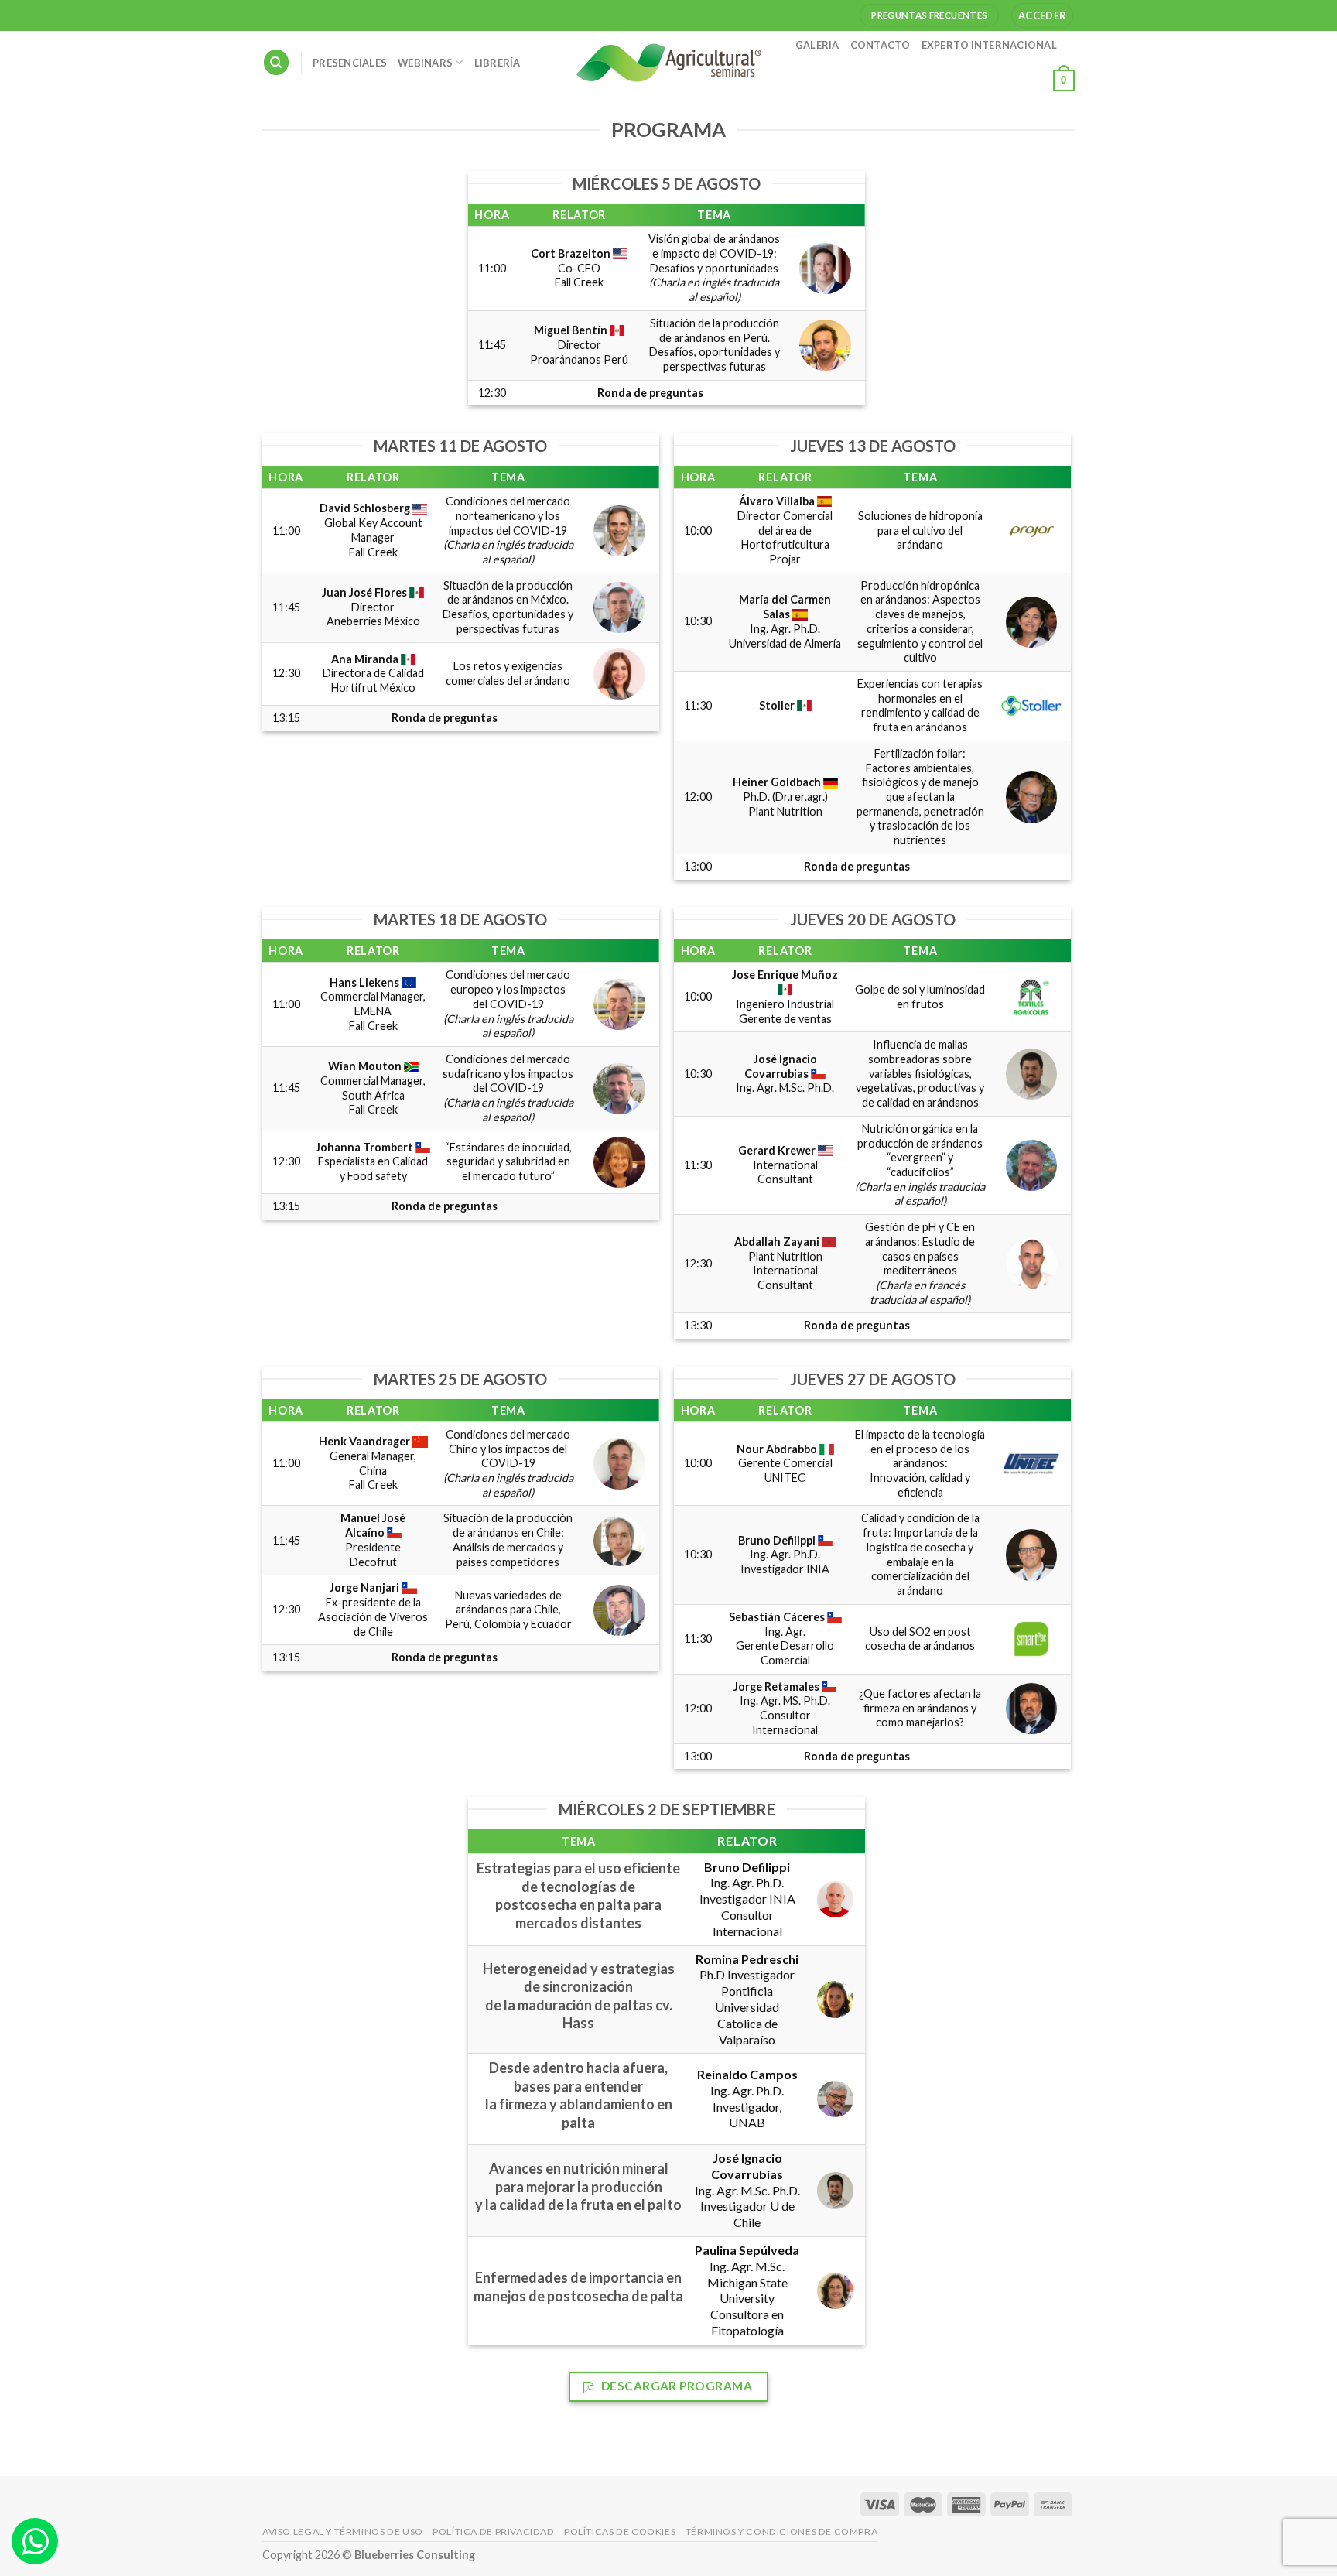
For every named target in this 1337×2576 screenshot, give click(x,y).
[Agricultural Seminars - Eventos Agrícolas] (668, 62)
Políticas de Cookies (620, 2532)
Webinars (425, 63)
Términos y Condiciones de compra (782, 2532)
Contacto (881, 45)
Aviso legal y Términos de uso (343, 2532)
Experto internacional (989, 45)
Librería (498, 63)
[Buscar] (276, 62)
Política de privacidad (493, 2532)
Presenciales (350, 63)
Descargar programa (675, 2386)
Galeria (817, 45)
